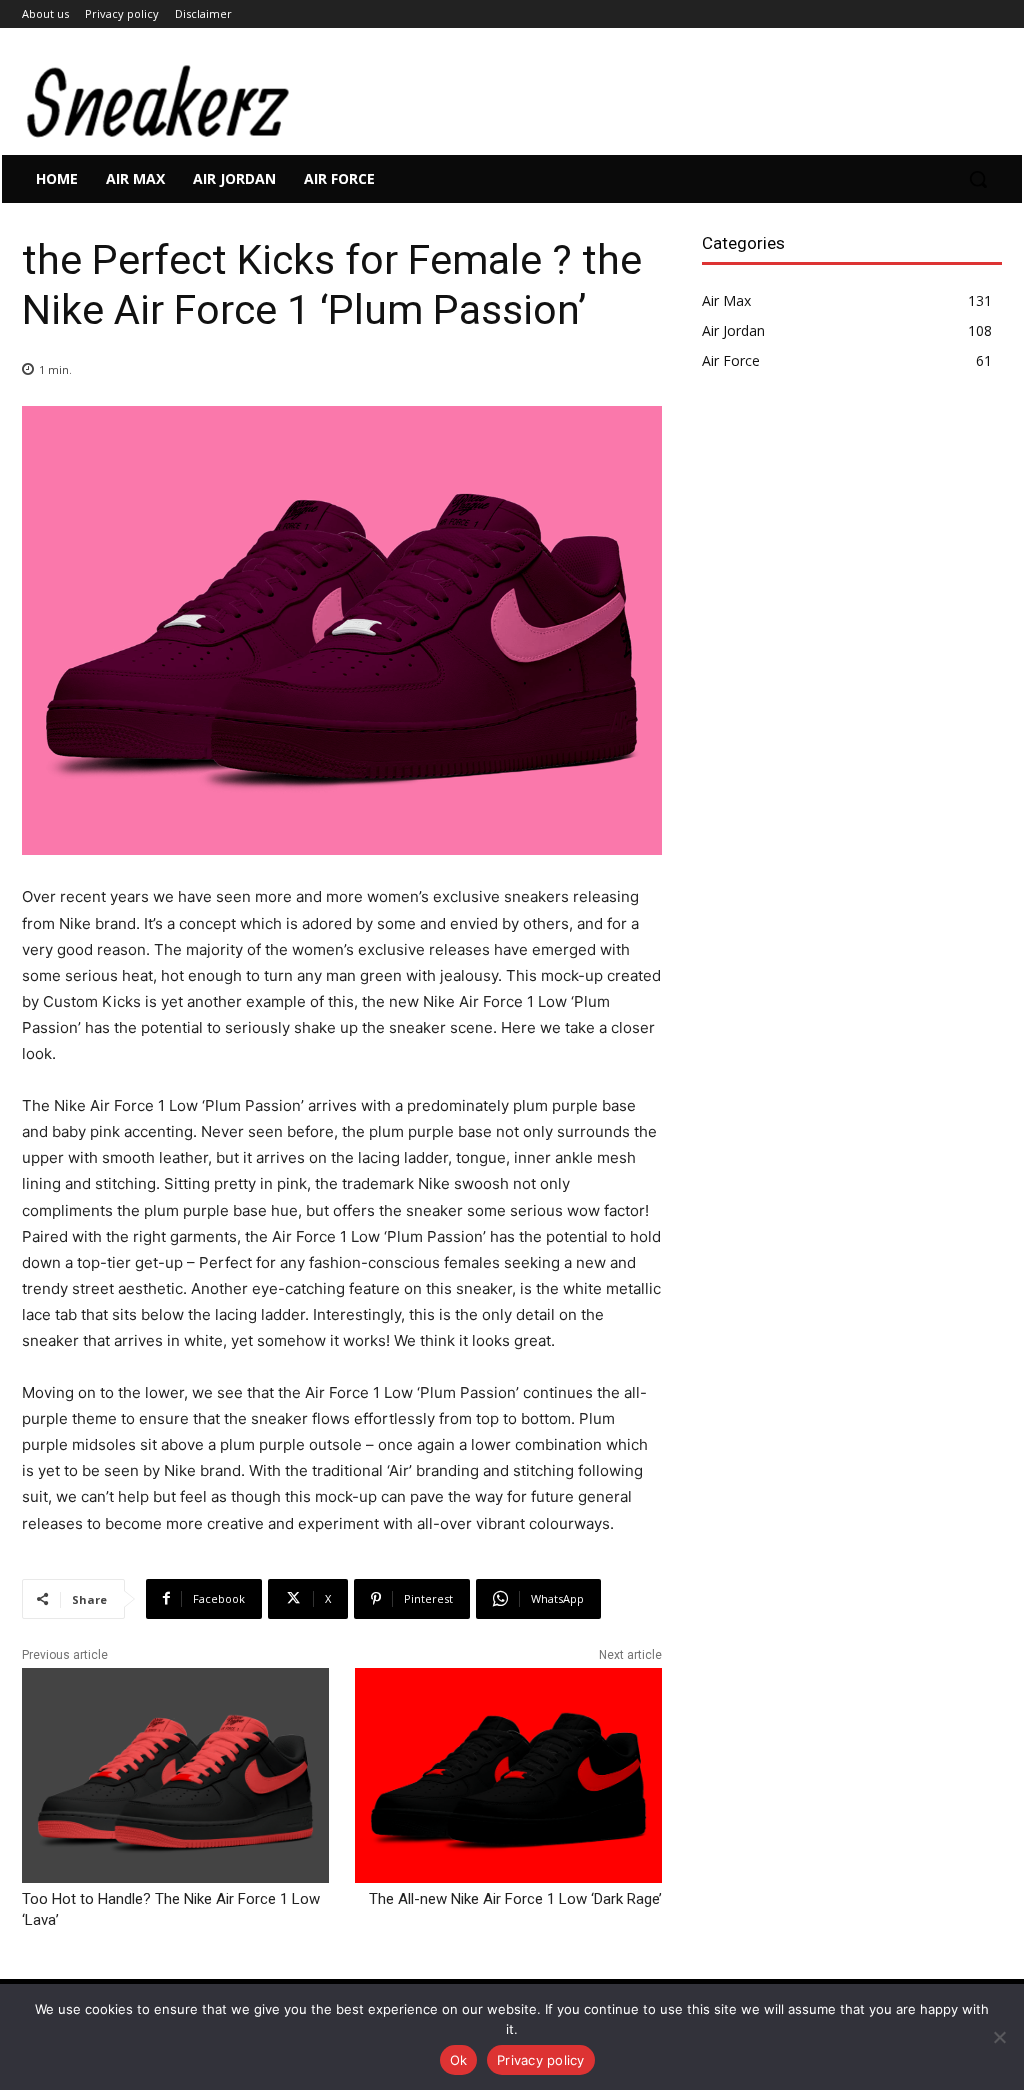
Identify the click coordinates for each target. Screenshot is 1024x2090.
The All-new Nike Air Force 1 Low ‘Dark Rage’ (515, 1899)
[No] (999, 2037)
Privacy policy (541, 2060)
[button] (978, 179)
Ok (459, 2060)
